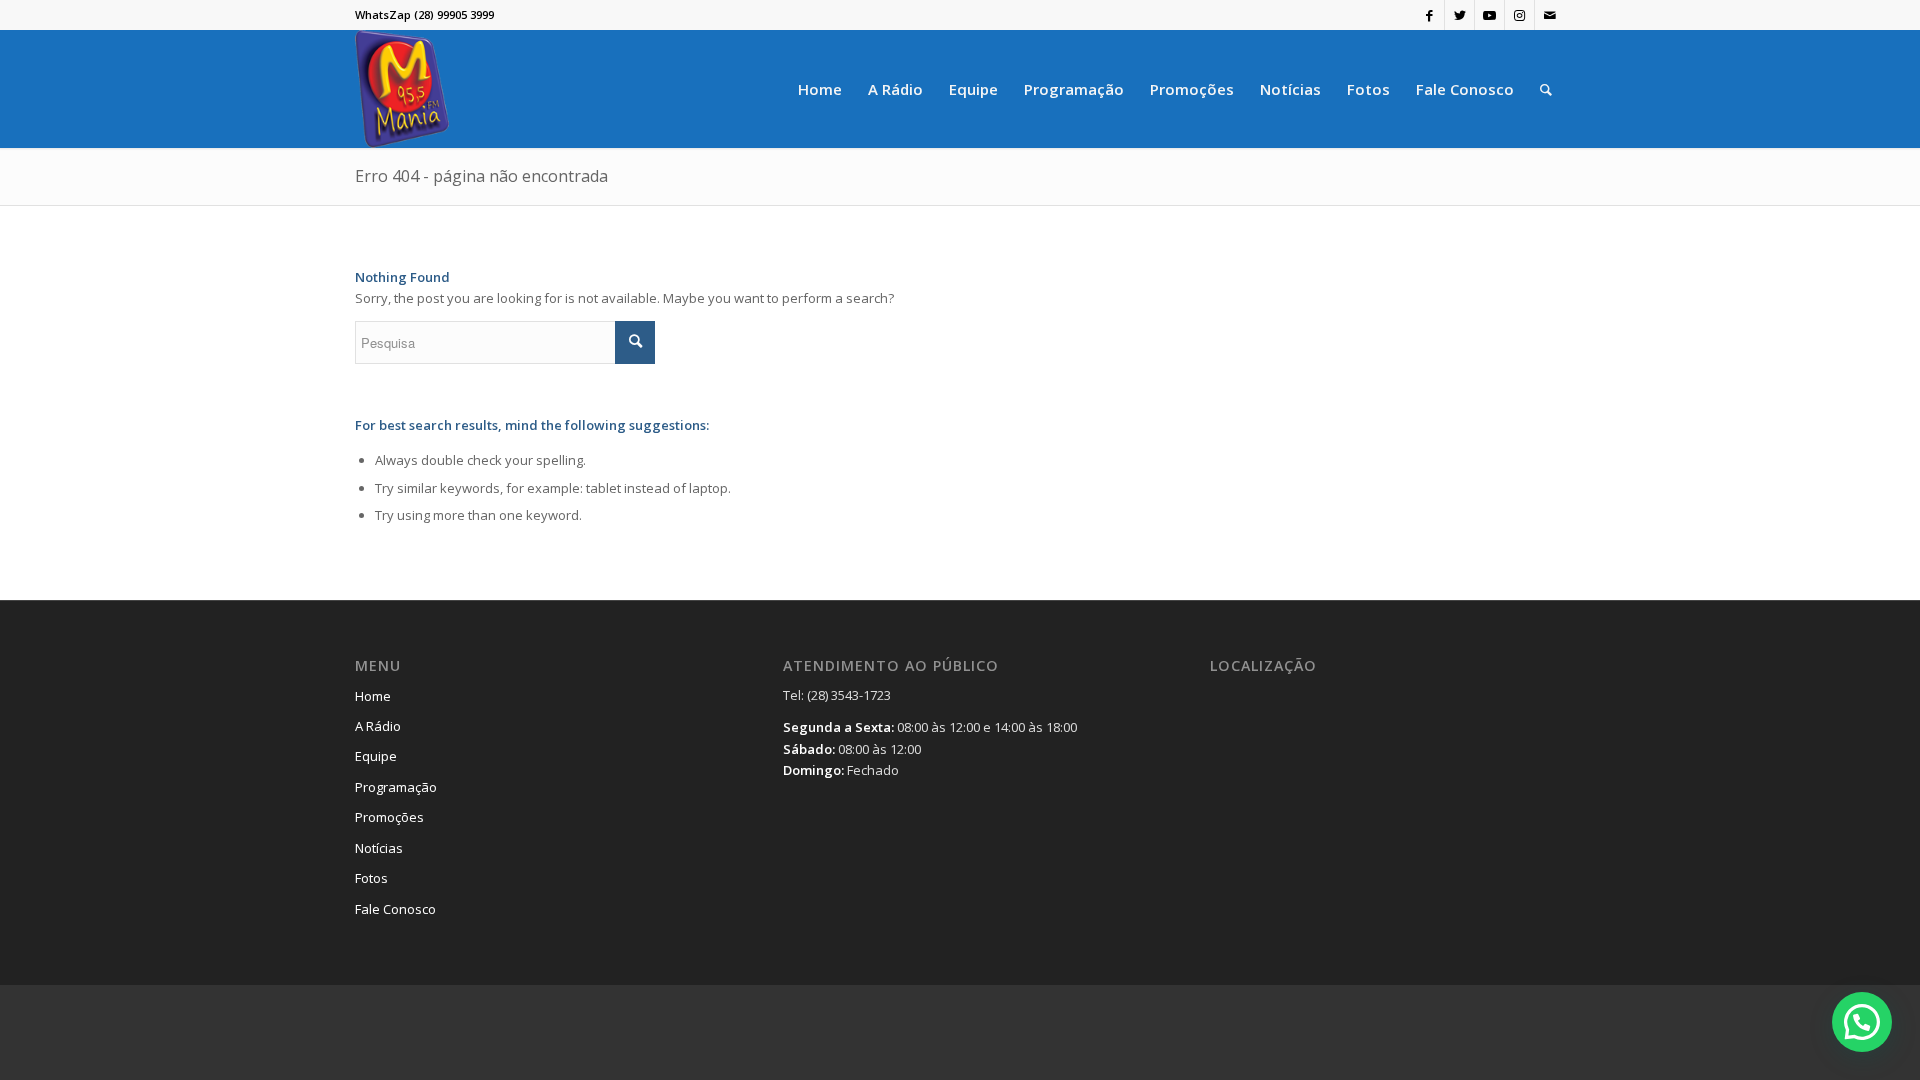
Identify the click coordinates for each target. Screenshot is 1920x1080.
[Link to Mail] (1550, 15)
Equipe (376, 756)
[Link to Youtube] (1489, 15)
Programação (396, 787)
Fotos (371, 878)
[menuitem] (820, 89)
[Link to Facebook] (1429, 15)
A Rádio (378, 726)
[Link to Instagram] (1519, 15)
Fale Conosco (395, 909)
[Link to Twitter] (1459, 15)
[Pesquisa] (1546, 89)
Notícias (379, 848)
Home (373, 696)
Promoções (389, 817)
